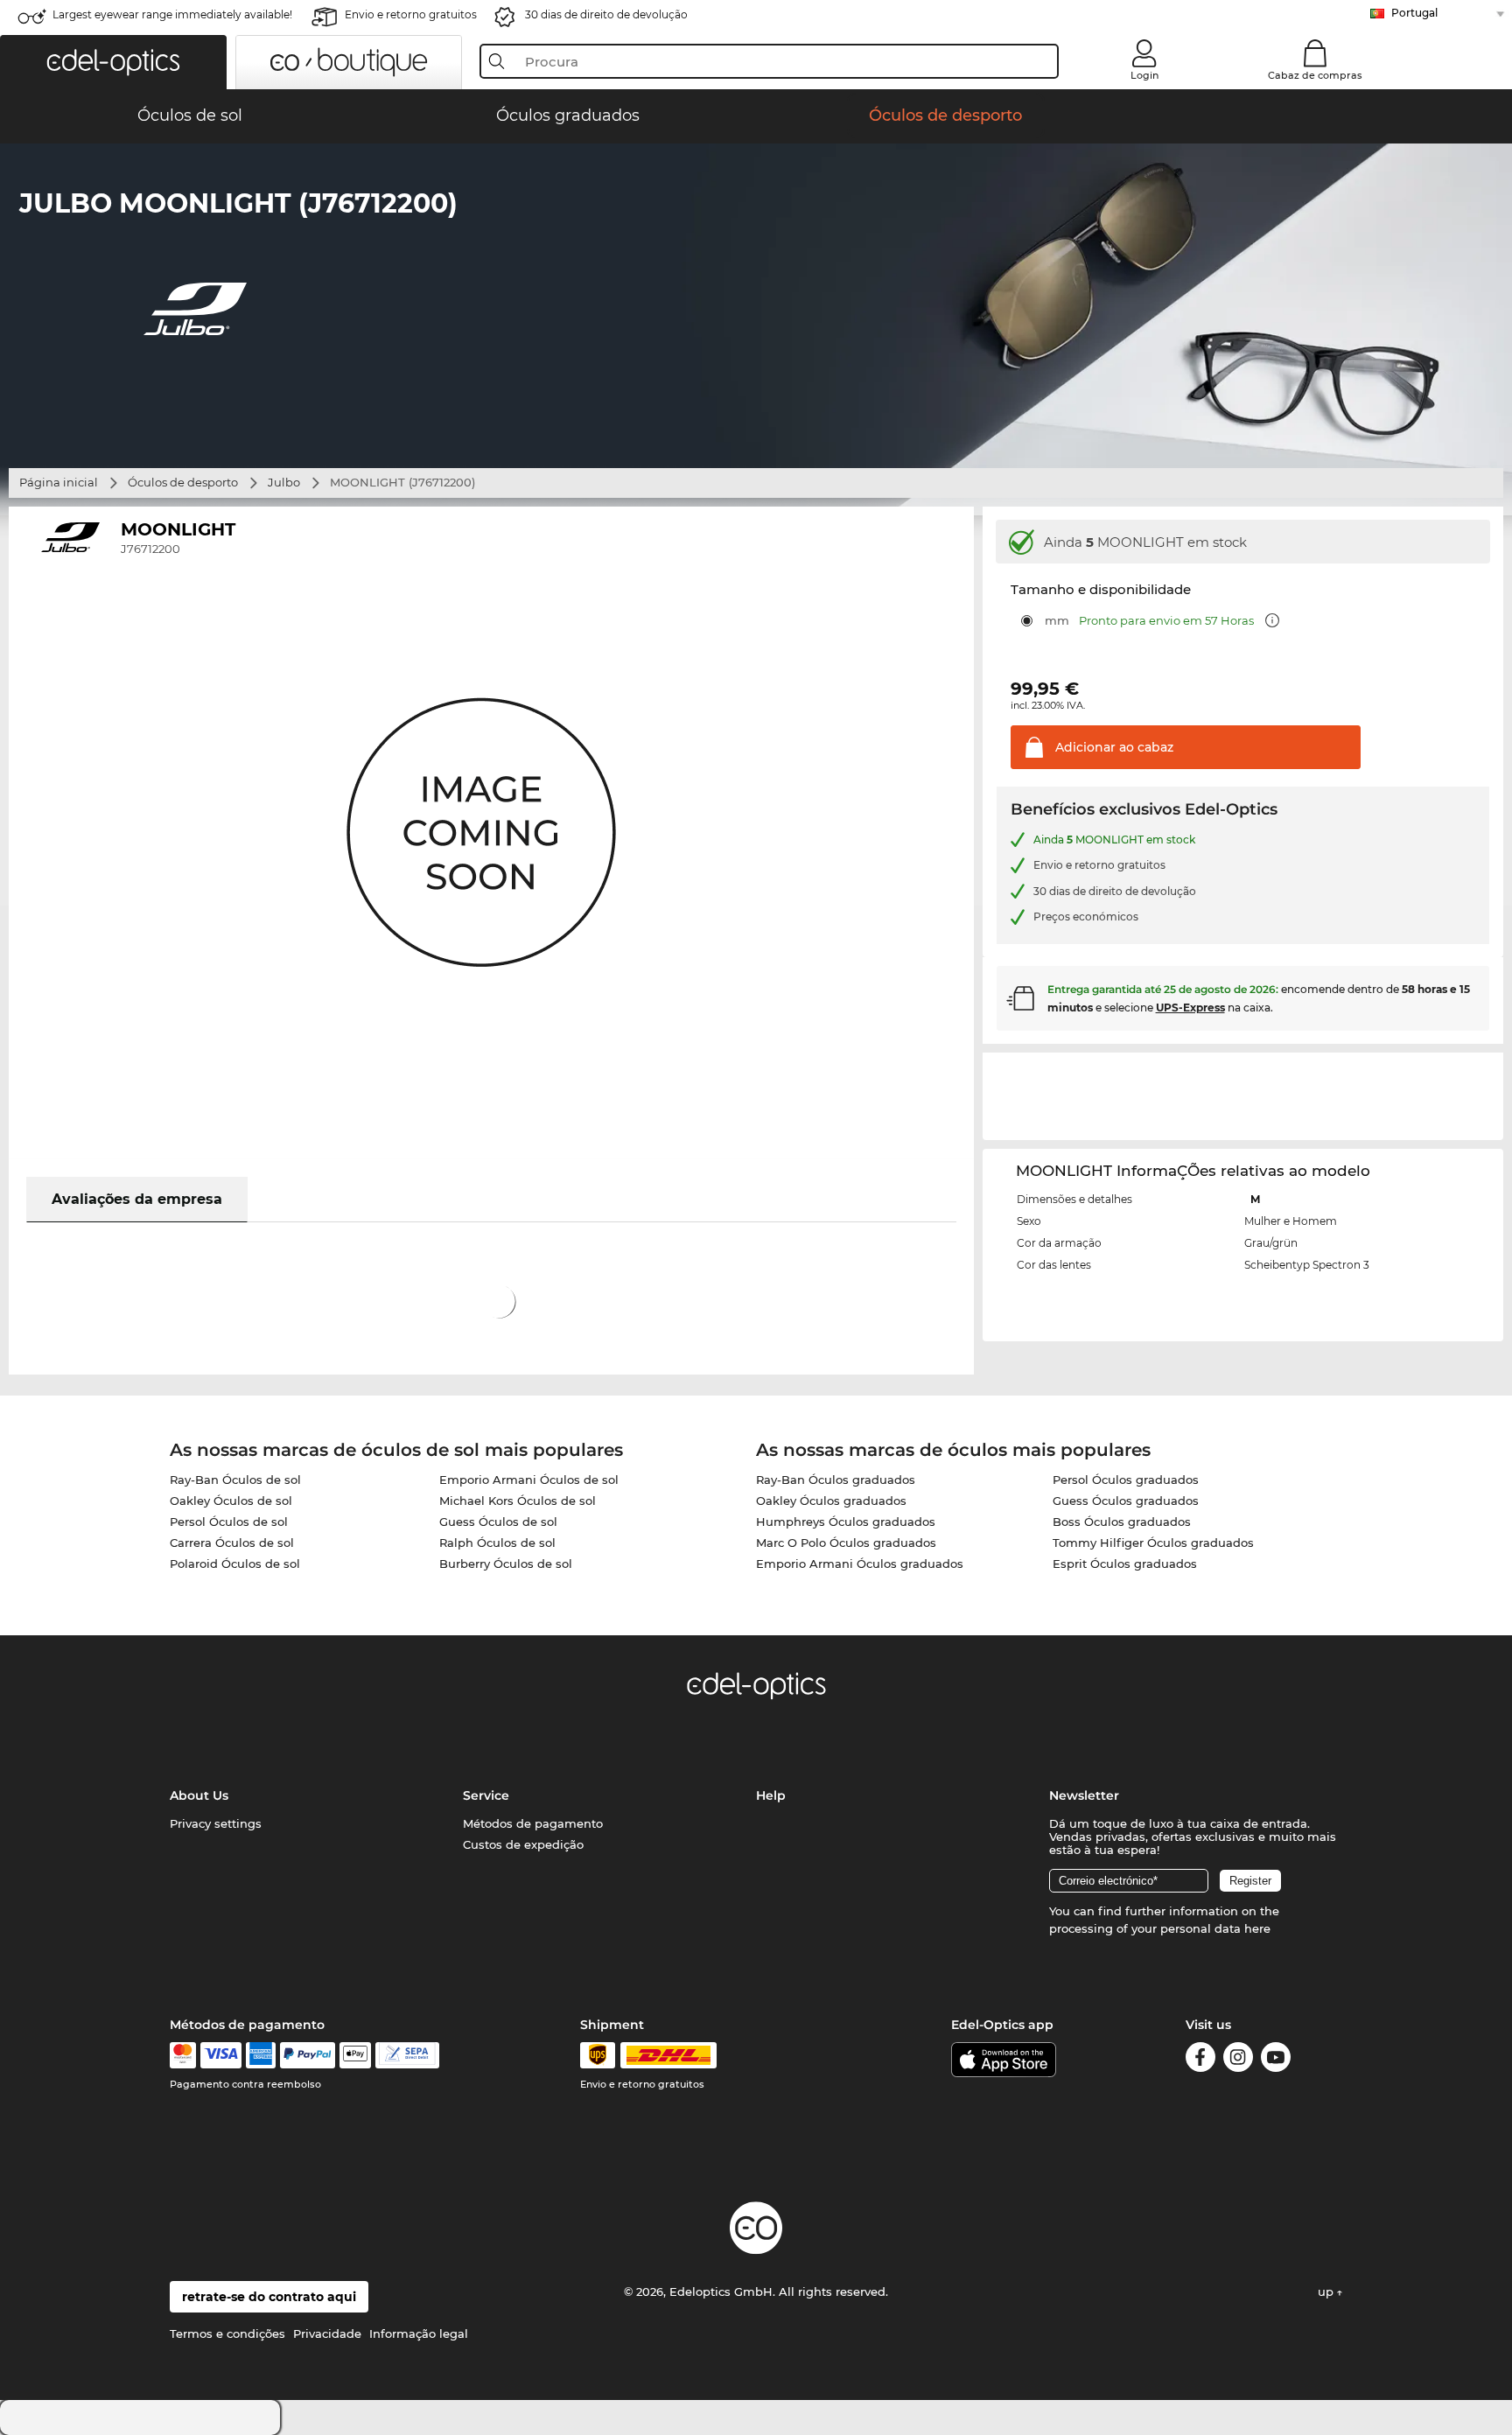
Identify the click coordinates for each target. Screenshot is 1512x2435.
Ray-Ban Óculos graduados (836, 1480)
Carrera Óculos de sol (232, 1543)
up (1327, 2292)
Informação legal (419, 2334)
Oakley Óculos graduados (831, 1501)
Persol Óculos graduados (1126, 1480)
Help (771, 1795)
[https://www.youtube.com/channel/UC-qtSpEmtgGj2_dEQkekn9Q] (1276, 2060)
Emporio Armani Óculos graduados (860, 1564)
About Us (199, 1795)
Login (1144, 75)
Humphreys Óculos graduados (846, 1522)
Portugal (1414, 13)
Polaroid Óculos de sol (235, 1564)
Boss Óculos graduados (1122, 1522)
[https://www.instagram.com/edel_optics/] (1238, 2060)
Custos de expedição (523, 1844)
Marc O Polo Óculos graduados (846, 1543)
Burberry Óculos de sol (506, 1564)
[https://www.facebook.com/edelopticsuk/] (1200, 2060)
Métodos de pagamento (533, 1823)
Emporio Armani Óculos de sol (529, 1480)
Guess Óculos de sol (498, 1522)
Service (486, 1795)
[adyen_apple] (355, 2055)
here (1257, 1928)
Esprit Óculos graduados (1125, 1564)
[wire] (407, 2055)
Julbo (284, 482)
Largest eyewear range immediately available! (172, 14)
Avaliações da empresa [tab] (137, 1199)
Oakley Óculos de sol (231, 1501)
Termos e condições (227, 2334)
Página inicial (59, 482)
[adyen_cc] (183, 2055)
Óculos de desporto (183, 482)
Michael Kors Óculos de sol (518, 1501)
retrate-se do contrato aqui (269, 2297)
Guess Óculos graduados (1126, 1501)
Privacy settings (216, 1823)
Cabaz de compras (1315, 75)
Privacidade (327, 2334)
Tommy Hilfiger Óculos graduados (1153, 1543)
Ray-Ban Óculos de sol (235, 1480)
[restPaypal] (308, 2055)
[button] (113, 62)
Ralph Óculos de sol (497, 1543)
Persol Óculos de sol (229, 1522)
